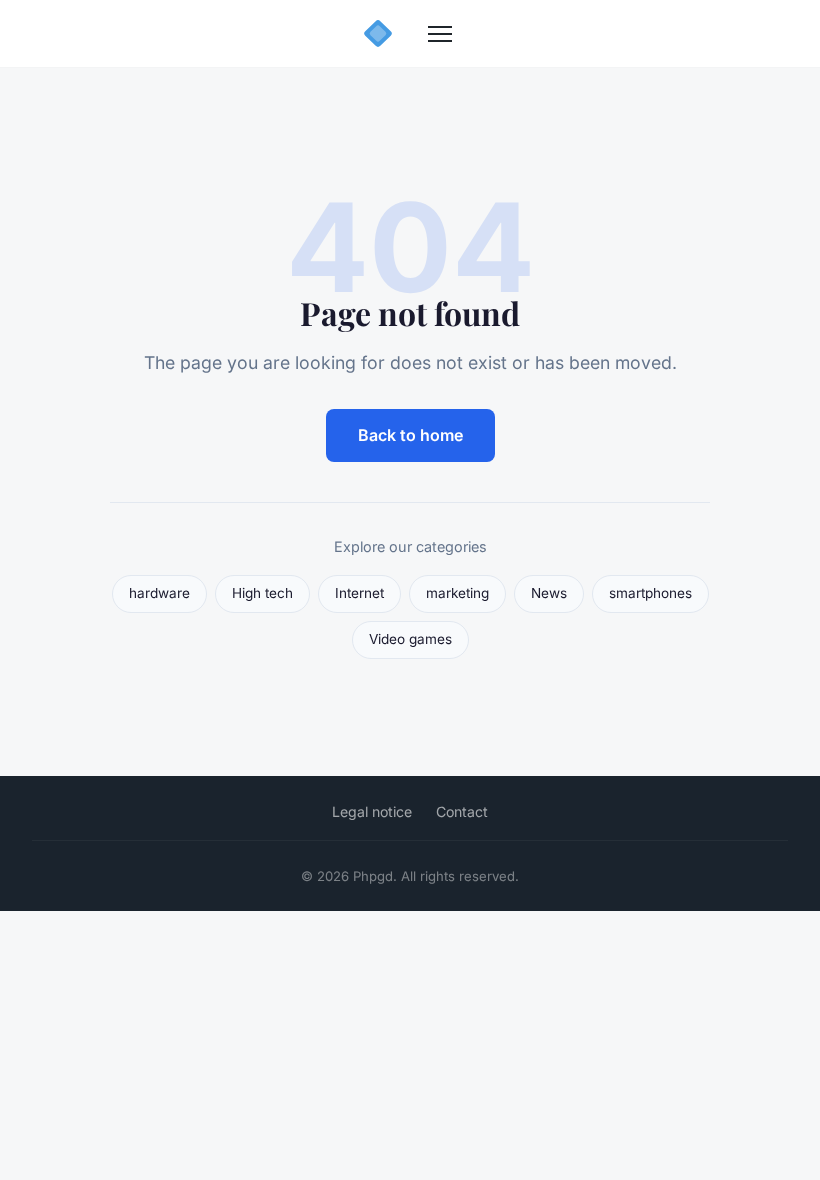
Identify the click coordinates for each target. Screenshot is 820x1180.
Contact (462, 811)
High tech (262, 593)
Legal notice (372, 811)
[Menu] (440, 34)
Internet (359, 593)
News (549, 593)
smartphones (650, 593)
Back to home (410, 435)
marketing (457, 593)
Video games (410, 639)
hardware (159, 593)
